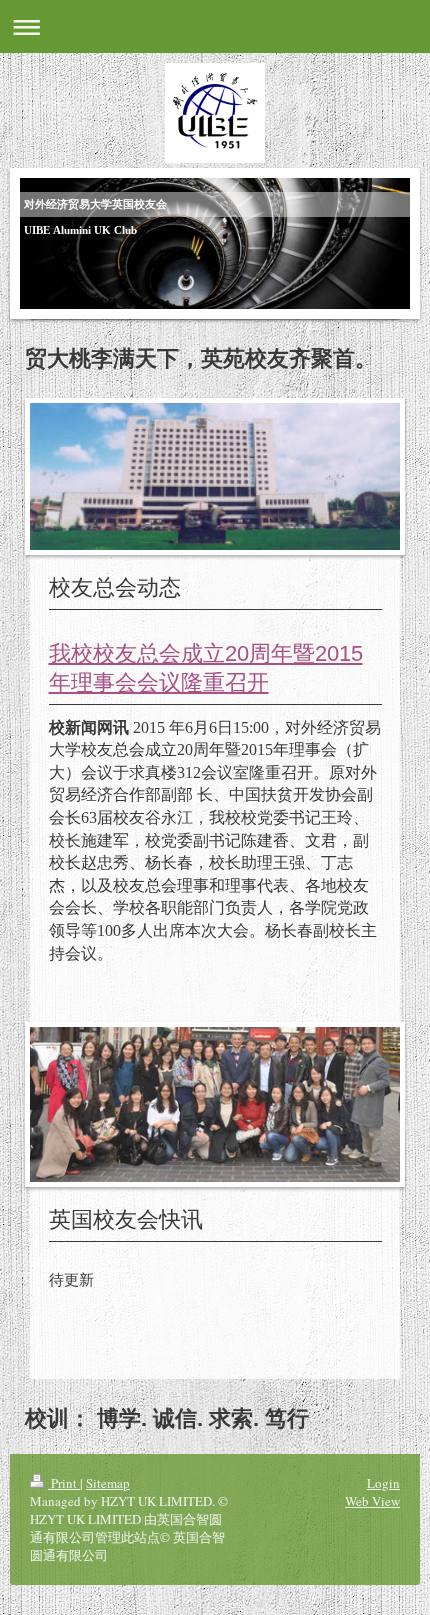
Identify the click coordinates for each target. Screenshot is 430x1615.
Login (383, 1483)
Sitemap (108, 1483)
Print (64, 1483)
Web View (372, 1501)
